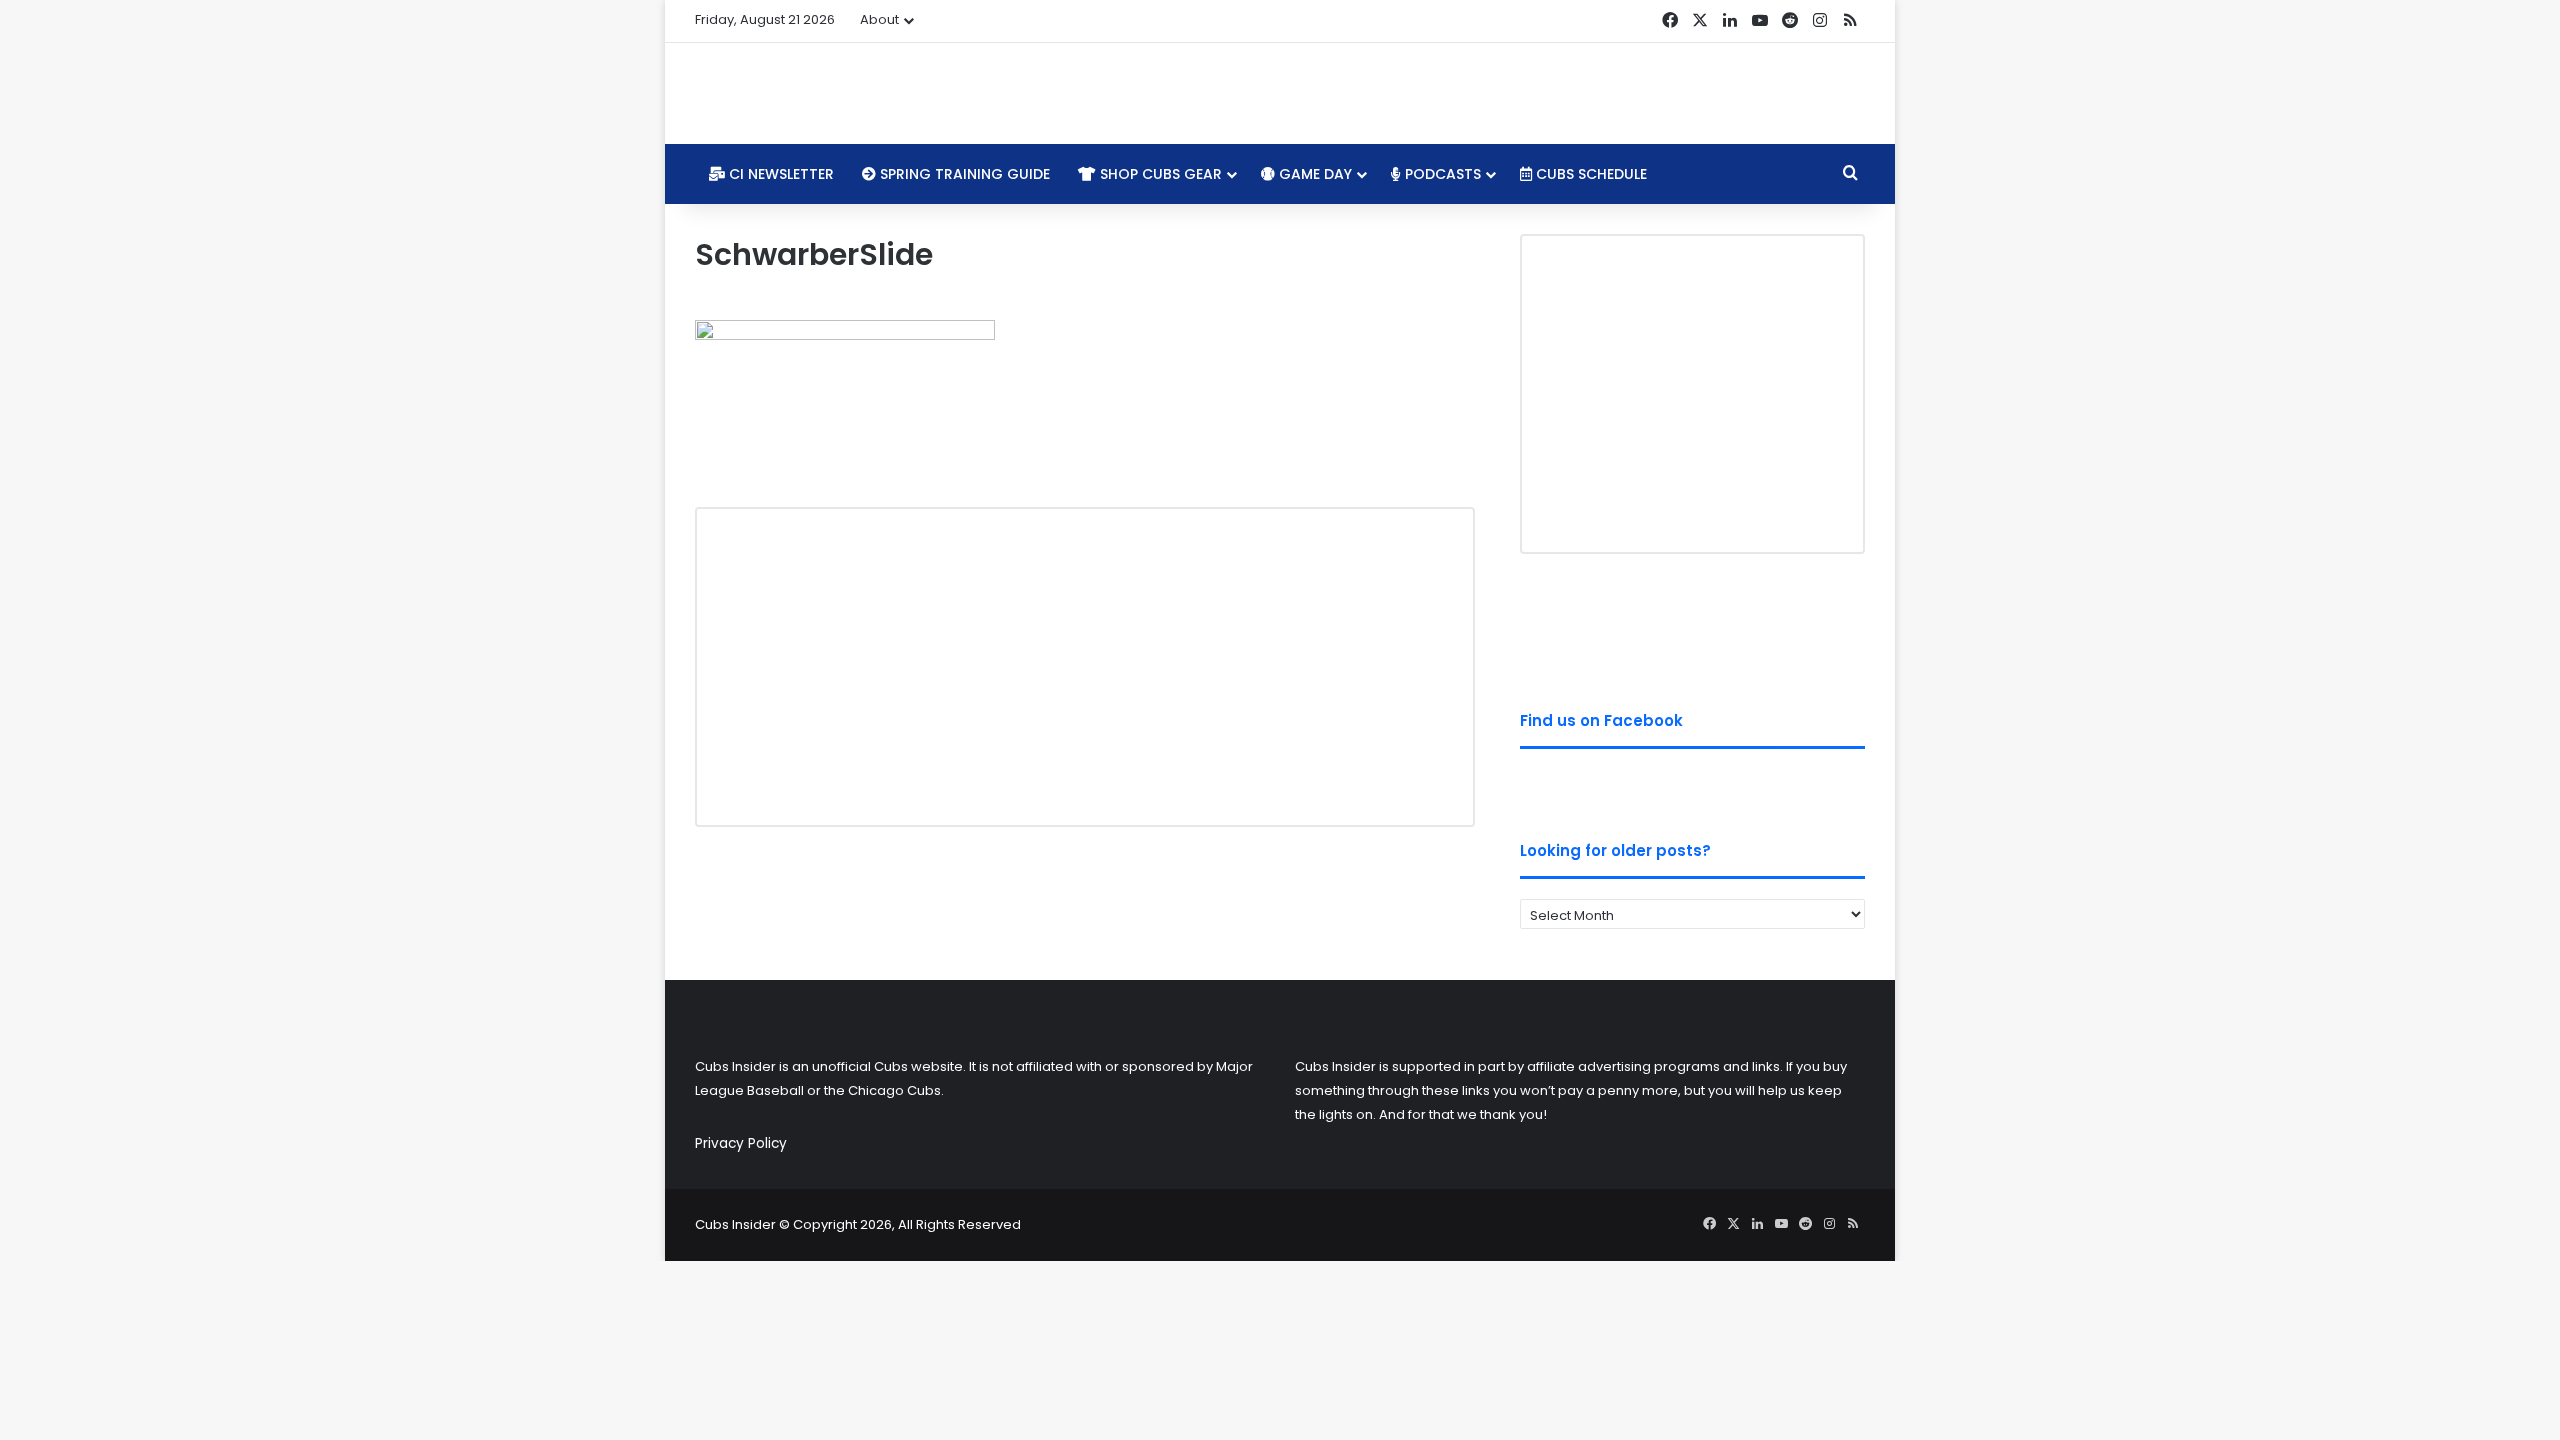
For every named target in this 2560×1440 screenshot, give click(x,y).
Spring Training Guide (963, 174)
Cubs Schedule (1589, 174)
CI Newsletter (779, 174)
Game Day (1313, 174)
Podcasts (1441, 174)
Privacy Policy (741, 1143)
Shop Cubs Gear (1159, 174)
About (879, 19)
